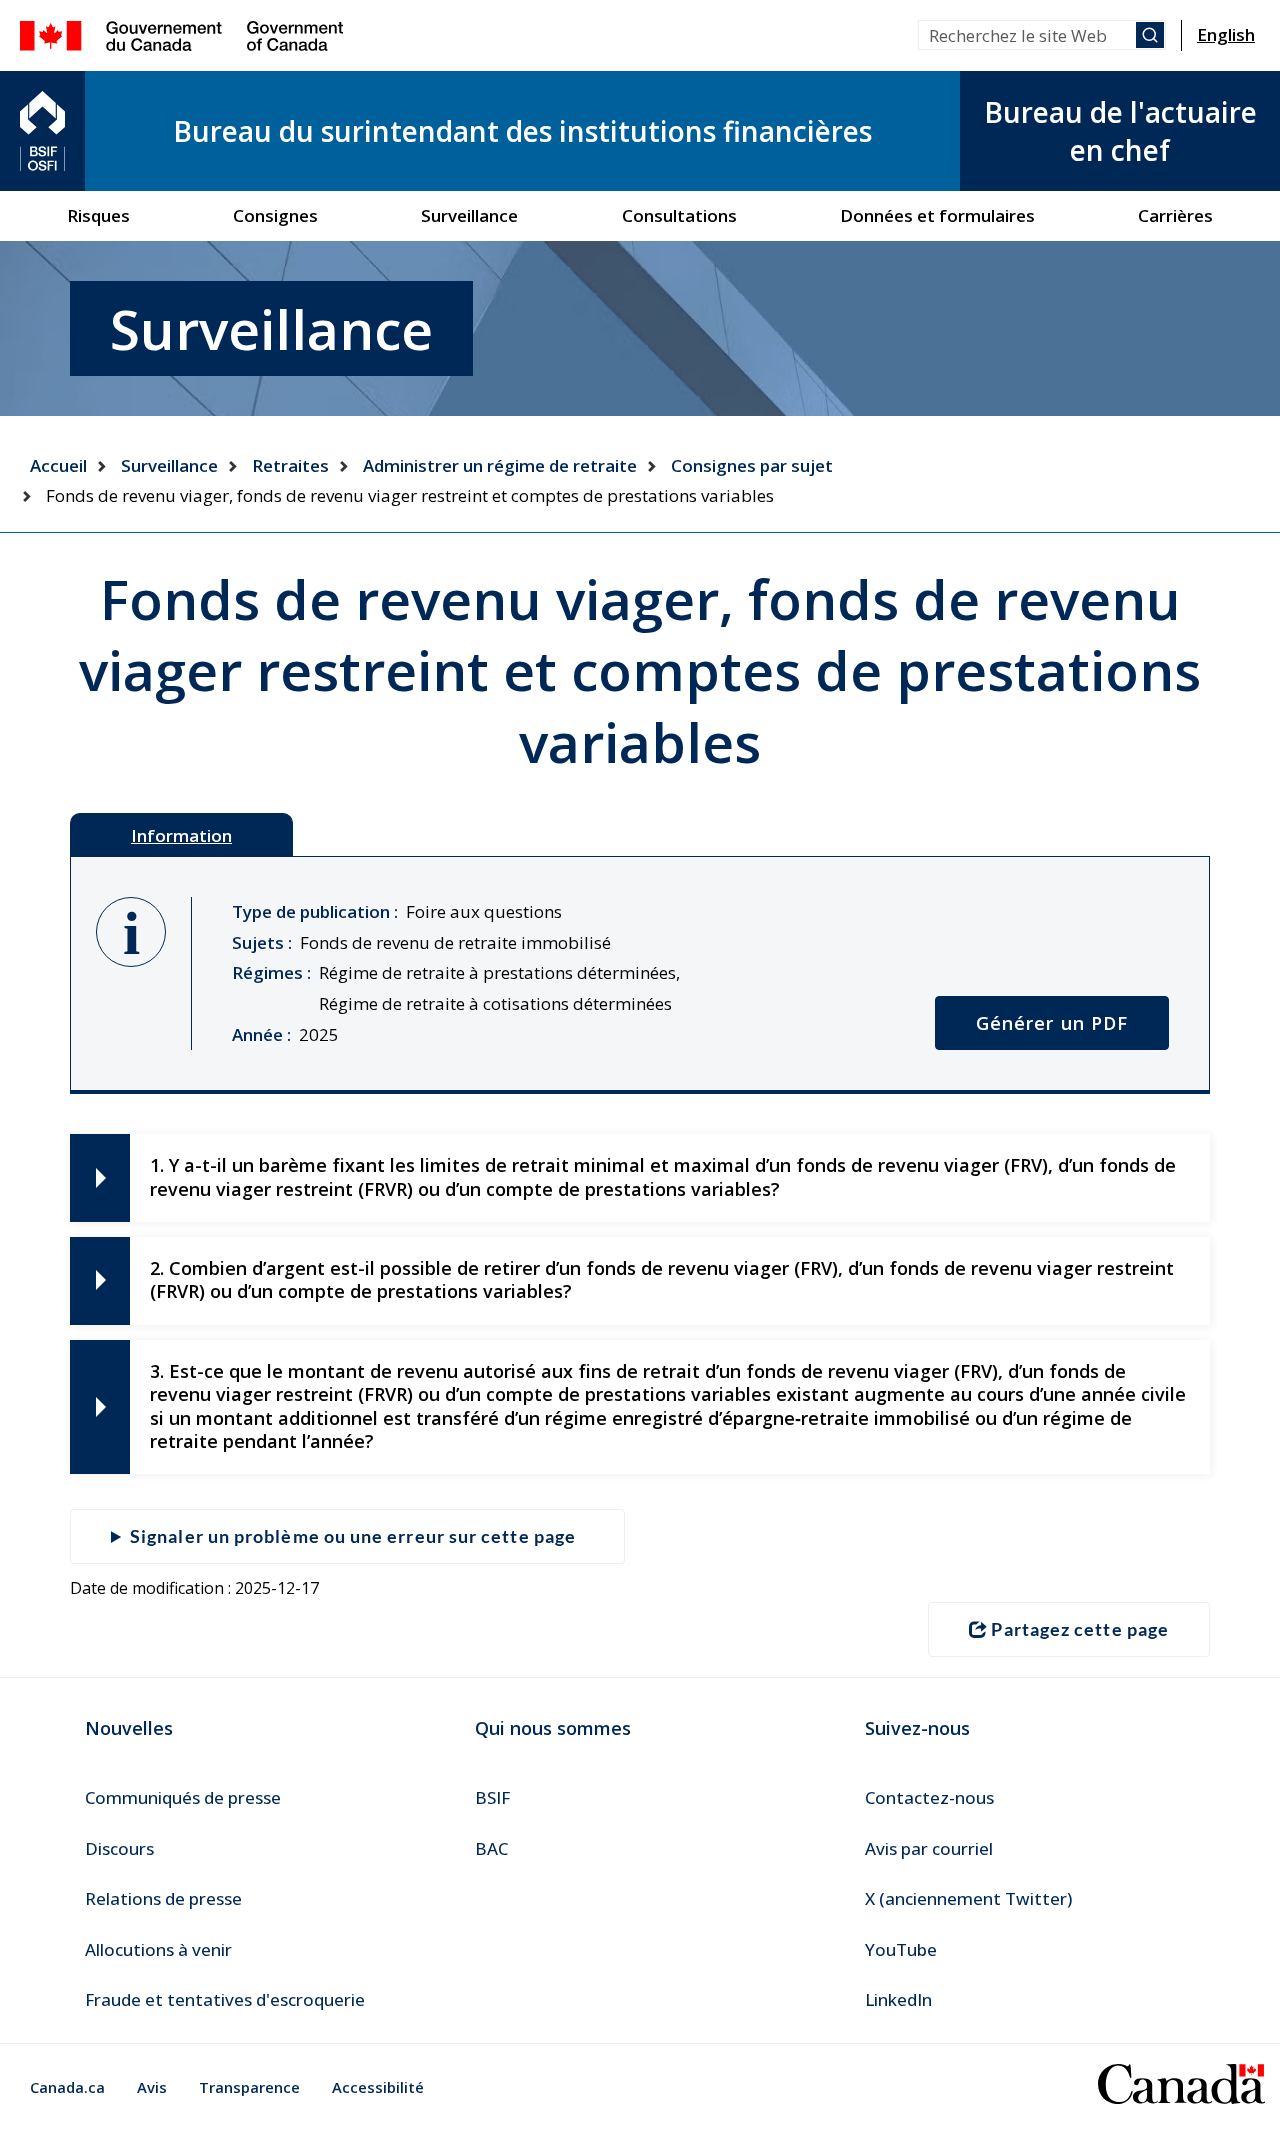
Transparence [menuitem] (249, 2087)
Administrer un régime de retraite (500, 465)
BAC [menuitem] (491, 1848)
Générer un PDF (1052, 1023)
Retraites (290, 465)
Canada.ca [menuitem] (67, 2087)
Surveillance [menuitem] (469, 215)
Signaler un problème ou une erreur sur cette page (353, 1536)
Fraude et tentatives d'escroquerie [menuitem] (225, 1999)
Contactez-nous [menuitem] (929, 1797)
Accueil (58, 465)
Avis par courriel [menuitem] (929, 1848)
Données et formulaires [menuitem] (937, 215)
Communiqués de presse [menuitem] (183, 1797)
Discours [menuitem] (119, 1848)
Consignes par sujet (752, 465)
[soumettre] (1150, 35)
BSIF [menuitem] (492, 1797)
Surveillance (169, 465)
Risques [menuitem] (98, 215)
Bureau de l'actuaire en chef (1120, 131)
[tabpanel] (640, 975)
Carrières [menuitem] (1175, 215)
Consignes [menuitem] (275, 215)
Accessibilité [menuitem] (378, 2087)
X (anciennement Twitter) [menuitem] (968, 1898)
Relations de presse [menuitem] (163, 1898)
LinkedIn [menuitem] (898, 1999)
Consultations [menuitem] (679, 215)
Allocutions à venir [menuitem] (158, 1949)
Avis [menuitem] (152, 2087)
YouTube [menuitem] (901, 1949)
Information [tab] (181, 835)
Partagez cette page (1080, 1629)
